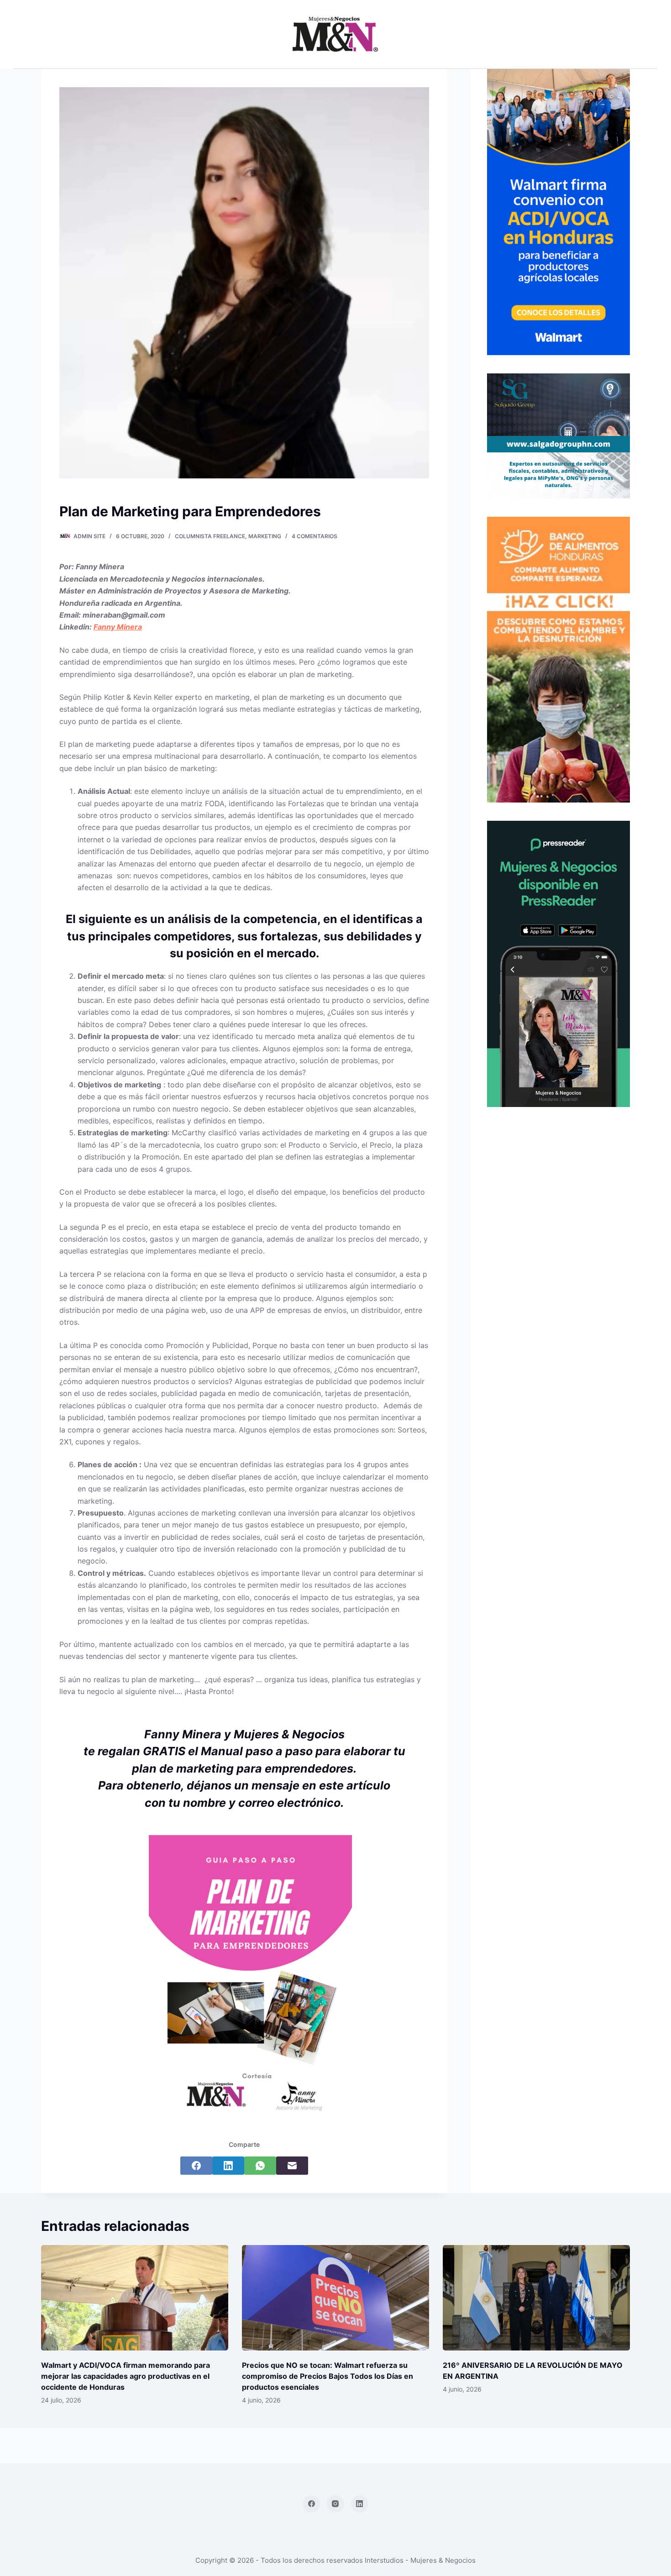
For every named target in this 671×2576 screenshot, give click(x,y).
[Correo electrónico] (292, 2166)
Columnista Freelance (210, 536)
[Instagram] (335, 2504)
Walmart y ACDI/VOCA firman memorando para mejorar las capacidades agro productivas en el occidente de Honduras (126, 2376)
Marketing (265, 536)
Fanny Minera (118, 627)
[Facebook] (196, 2166)
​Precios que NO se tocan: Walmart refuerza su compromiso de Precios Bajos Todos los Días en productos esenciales (328, 2376)
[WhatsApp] (260, 2166)
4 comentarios (315, 536)
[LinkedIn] (228, 2166)
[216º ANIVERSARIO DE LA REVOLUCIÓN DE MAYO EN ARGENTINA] (536, 2298)
